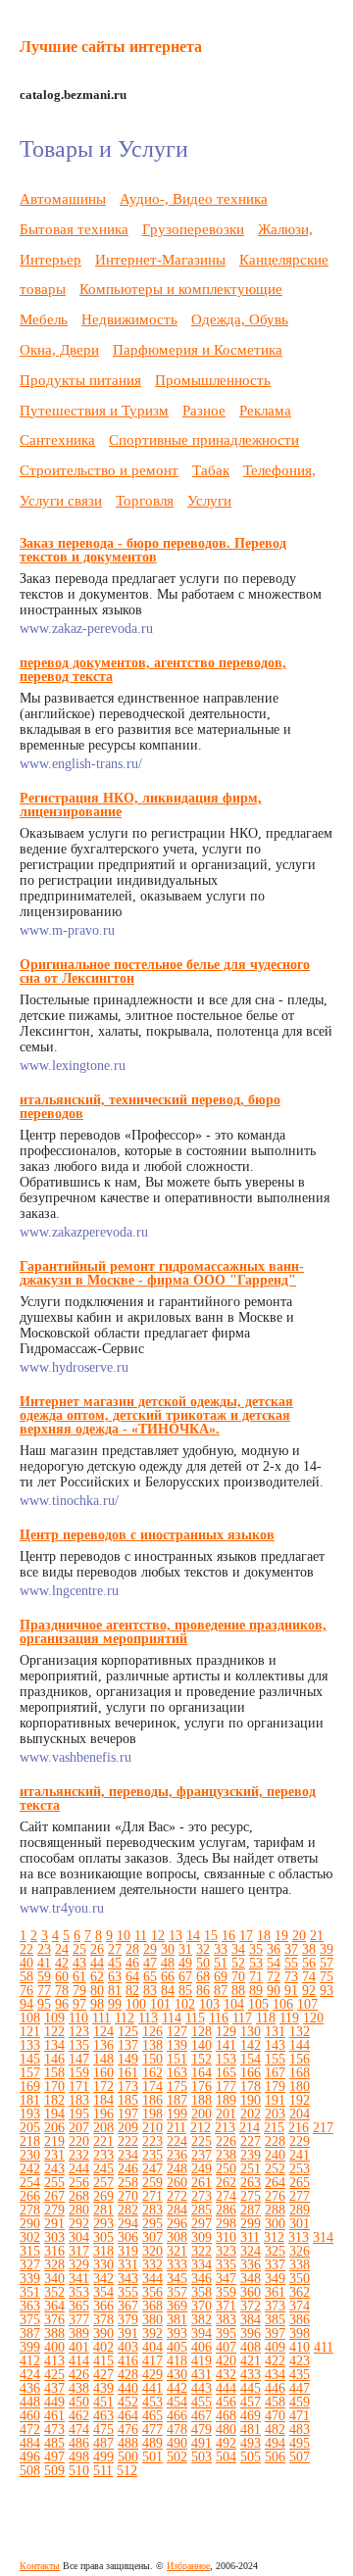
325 (275, 2251)
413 (54, 2361)
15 (211, 1936)
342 (103, 2279)
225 (202, 2141)
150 (152, 2059)
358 (202, 2292)
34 (238, 1949)
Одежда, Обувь (240, 319)
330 (103, 2265)
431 (202, 2375)
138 (152, 2045)
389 (79, 2333)
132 (300, 2032)
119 (289, 2018)
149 (128, 2059)
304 (79, 2237)
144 (300, 2045)
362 (300, 2292)
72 (274, 1977)
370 (202, 2306)
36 (274, 1949)
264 (275, 2183)
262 (226, 2183)
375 (30, 2320)
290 (30, 2224)
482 (275, 2430)
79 (79, 1991)
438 (79, 2388)
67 (185, 1977)
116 (219, 2018)
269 (103, 2196)
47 (150, 1963)
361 (275, 2292)
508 (30, 2471)
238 (226, 2155)
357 (177, 2292)
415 (103, 2361)
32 (203, 1949)
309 (202, 2237)
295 (152, 2224)
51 (221, 1963)
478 (177, 2430)
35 (256, 1949)
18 (264, 1936)
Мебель (44, 319)
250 (226, 2169)
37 (291, 1949)
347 (226, 2279)
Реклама (265, 410)
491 (202, 2443)
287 (251, 2210)
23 (44, 1949)
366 (103, 2306)
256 (79, 2183)
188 (202, 2100)
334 (202, 2265)
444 (226, 2388)
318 (103, 2251)
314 (323, 2237)
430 (177, 2375)
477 (152, 2430)
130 (251, 2032)
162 (152, 2073)
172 (103, 2087)
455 (202, 2402)
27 (115, 1949)
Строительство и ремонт (99, 470)
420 (226, 2361)
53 (256, 1963)
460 (30, 2416)
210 (152, 2128)
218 (30, 2141)
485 (54, 2443)
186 (152, 2100)
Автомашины (63, 198)
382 (202, 2320)
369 (177, 2306)
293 (103, 2224)
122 (54, 2032)
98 (97, 2004)
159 (79, 2073)
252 (275, 2169)
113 (148, 2018)
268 (79, 2196)
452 (128, 2402)
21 (317, 1936)
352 (54, 2292)
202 (251, 2114)
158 (54, 2073)
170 (54, 2087)
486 (79, 2443)
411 (324, 2347)
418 (177, 2361)
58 (26, 1977)
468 (226, 2416)
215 (274, 2128)
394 (202, 2333)
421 (251, 2361)
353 (79, 2292)
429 (152, 2375)
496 (30, 2457)
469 (251, 2416)
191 (275, 2100)
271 (152, 2196)
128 (202, 2032)
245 (103, 2169)
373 (275, 2306)
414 (79, 2361)
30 (168, 1949)
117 (242, 2018)
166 (251, 2073)
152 (202, 2059)
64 (132, 1977)
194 (54, 2114)
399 (30, 2347)
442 (177, 2388)
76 (26, 1991)
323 (226, 2251)
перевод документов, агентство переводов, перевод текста (153, 670)
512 (127, 2471)
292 (79, 2224)
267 (54, 2196)
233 (103, 2155)
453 (152, 2402)
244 (79, 2169)
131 (275, 2032)
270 (128, 2196)
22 (26, 1949)
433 (251, 2375)
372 (251, 2306)
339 (30, 2279)
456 (226, 2402)
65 (150, 1977)
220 (79, 2141)
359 (226, 2292)
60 (62, 1977)
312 (274, 2237)
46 (132, 1963)
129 (226, 2032)
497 (54, 2457)
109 (54, 2018)
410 (300, 2347)
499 (103, 2457)
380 (152, 2320)
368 (152, 2306)
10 (124, 1936)
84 (168, 1991)
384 (251, 2320)
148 (103, 2059)
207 (79, 2128)
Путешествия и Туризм (94, 410)
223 (152, 2141)
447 (300, 2388)
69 (221, 1977)
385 (275, 2320)
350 (300, 2279)
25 (79, 1949)
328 (54, 2265)
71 (256, 1977)
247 (152, 2169)
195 (79, 2114)
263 (251, 2183)
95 (44, 2004)
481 (251, 2430)
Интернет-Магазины (160, 259)
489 (152, 2443)
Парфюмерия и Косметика (198, 349)
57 (327, 1963)
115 (195, 2018)
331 (128, 2265)
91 (291, 1991)
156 (300, 2059)
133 (30, 2045)
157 (30, 2073)
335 (226, 2265)
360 (251, 2292)
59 (44, 1977)
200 (202, 2114)
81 (115, 1991)
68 (203, 1977)
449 (54, 2402)
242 (30, 2169)
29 (150, 1949)
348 (251, 2279)
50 (203, 1963)
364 (54, 2306)
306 (128, 2237)
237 (202, 2155)
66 (168, 1977)
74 (309, 1977)
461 (54, 2416)
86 (203, 1991)
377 (79, 2320)
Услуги (209, 500)
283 (152, 2210)
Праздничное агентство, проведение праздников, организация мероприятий (173, 1632)
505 (251, 2457)
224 (177, 2141)
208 (103, 2128)
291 (54, 2224)
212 (201, 2128)
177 (226, 2087)
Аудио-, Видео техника (194, 198)
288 (275, 2210)
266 (30, 2196)
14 (193, 1936)
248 (177, 2169)
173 (128, 2087)
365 (79, 2306)
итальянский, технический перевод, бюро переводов (150, 1107)
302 (30, 2237)
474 (79, 2430)
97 (79, 2004)
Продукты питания (80, 380)
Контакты (40, 2566)
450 (79, 2402)
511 (103, 2471)
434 (275, 2375)
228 (275, 2141)
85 (185, 1991)
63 (115, 1977)
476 (128, 2430)
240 (275, 2155)
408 (251, 2347)
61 (79, 1977)
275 (251, 2196)
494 (275, 2443)
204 (300, 2114)
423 (300, 2361)
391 (128, 2333)
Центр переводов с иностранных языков (147, 1535)
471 (300, 2416)
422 (275, 2361)
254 (30, 2183)
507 (300, 2457)
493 (251, 2443)
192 (300, 2100)
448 (30, 2402)
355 (128, 2292)
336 (251, 2265)
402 (103, 2347)
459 (300, 2402)
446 (275, 2388)
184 (103, 2100)
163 (177, 2073)
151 (177, 2059)
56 (309, 1963)
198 (152, 2114)
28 (132, 1949)
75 (327, 1977)
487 (103, 2443)
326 (300, 2251)
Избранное (188, 2566)
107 (307, 2004)
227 (251, 2141)
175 (177, 2087)
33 (221, 1949)
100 (136, 2004)
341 (79, 2279)
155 (275, 2059)
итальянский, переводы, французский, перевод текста (168, 1798)
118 (266, 2018)
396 (251, 2333)
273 (202, 2196)
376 (54, 2320)
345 (177, 2279)
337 (275, 2265)
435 (300, 2375)
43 (79, 1963)
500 (128, 2457)
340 (54, 2279)
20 (299, 1936)
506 (275, 2457)
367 (128, 2306)
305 (103, 2237)
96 (62, 2004)
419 (202, 2361)
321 (177, 2251)
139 (177, 2045)
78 (62, 1991)
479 (202, 2430)
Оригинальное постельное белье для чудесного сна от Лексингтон (165, 972)
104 (234, 2004)
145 (30, 2059)
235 (152, 2155)
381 (177, 2320)
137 (128, 2045)
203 (275, 2114)
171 (79, 2087)
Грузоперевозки (193, 229)
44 (97, 1963)
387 (30, 2333)
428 (128, 2375)
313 (299, 2237)
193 (30, 2114)
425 (54, 2375)
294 (128, 2224)
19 (281, 1936)
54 (274, 1963)
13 (176, 1936)
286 (226, 2210)
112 (125, 2018)
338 (300, 2265)
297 (202, 2224)
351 (30, 2292)
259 (152, 2183)
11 (141, 1936)
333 (177, 2265)
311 (250, 2237)
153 (226, 2059)
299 (251, 2224)
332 (152, 2265)
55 (291, 1963)
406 (202, 2347)
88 (238, 1991)
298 (226, 2224)
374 (300, 2306)
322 (202, 2251)
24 (62, 1949)
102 (185, 2004)
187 (177, 2100)
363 (30, 2306)
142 (251, 2045)
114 (172, 2018)
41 (44, 1963)
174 (152, 2087)
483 (300, 2430)
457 (251, 2402)
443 (202, 2388)
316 (54, 2251)
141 (226, 2045)
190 (251, 2100)
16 (228, 1936)
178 (251, 2087)
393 (177, 2333)
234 (128, 2155)
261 (202, 2183)
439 (103, 2388)
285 (202, 2210)
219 (54, 2141)
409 (275, 2347)
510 (79, 2471)
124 (103, 2032)
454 (177, 2402)
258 (128, 2183)
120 (313, 2018)
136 (103, 2045)
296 (177, 2224)
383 (226, 2320)
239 (251, 2155)
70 (238, 1977)
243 (54, 2169)
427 (103, 2375)
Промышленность (213, 380)
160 (103, 2073)
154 (251, 2059)
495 (300, 2443)
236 (177, 2155)
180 (300, 2087)
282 (128, 2210)
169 (30, 2087)
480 (226, 2430)
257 (103, 2183)
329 (79, 2265)
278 (30, 2210)
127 (177, 2032)
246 (128, 2169)
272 (177, 2196)
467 (202, 2416)
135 (79, 2045)
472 (30, 2430)
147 (79, 2059)
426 (79, 2375)
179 (275, 2087)
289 (300, 2210)
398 (300, 2333)
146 (54, 2059)
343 (128, 2279)
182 (54, 2100)
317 (79, 2251)
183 (79, 2100)
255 (54, 2183)
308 (177, 2237)
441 (152, 2388)
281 (103, 2210)
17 (246, 1936)
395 (226, 2333)
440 (128, 2388)
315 (30, 2251)
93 (327, 1991)
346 (202, 2279)
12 (158, 1936)
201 (226, 2114)
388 (54, 2333)
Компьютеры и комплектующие (181, 289)
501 (152, 2457)
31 (185, 1949)
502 (177, 2457)
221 (103, 2141)
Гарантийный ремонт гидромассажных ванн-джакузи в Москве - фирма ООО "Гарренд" (162, 1273)
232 (79, 2155)
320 (152, 2251)
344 (152, 2279)
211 (176, 2128)
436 (30, 2388)
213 (225, 2128)
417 (152, 2361)
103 (209, 2004)
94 (26, 2004)
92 (309, 1991)
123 (79, 2032)
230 (30, 2155)
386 (300, 2320)
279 (54, 2210)
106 (283, 2004)
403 (128, 2347)
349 (275, 2279)
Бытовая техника (74, 229)
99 (115, 2004)
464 (128, 2416)
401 (79, 2347)
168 (300, 2073)
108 (30, 2018)
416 (128, 2361)
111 (101, 2018)
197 (128, 2114)
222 (128, 2141)
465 (152, 2416)
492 (226, 2443)
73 (291, 1977)
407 (226, 2347)
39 (327, 1949)
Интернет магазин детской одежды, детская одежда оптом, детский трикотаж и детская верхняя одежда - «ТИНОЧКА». (156, 1415)
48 (168, 1963)
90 (274, 1991)
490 (177, 2443)
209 (128, 2128)
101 (160, 2004)
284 (177, 2210)
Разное (204, 410)
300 (275, 2224)
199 (177, 2114)
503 (202, 2457)
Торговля (145, 500)
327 (30, 2265)
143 (275, 2045)
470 (275, 2416)
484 (30, 2443)
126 (152, 2032)
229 (300, 2141)
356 (152, 2292)
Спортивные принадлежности (204, 439)
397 (275, 2333)
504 (226, 2457)
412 (30, 2361)
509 (54, 2471)
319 (128, 2251)
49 (185, 1963)
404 (152, 2347)
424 (30, 2375)
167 (275, 2073)
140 (202, 2045)
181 (30, 2100)
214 (250, 2128)
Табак (211, 470)
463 (103, 2416)
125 (128, 2032)
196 (103, 2114)
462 (79, 2416)
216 (299, 2128)
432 (226, 2375)
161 (128, 2073)
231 (54, 2155)
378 (103, 2320)
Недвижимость (129, 319)
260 (177, 2183)
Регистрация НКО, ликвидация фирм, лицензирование (141, 805)
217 (323, 2128)
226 (226, 2141)
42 (62, 1963)
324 (251, 2251)
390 (103, 2333)
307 (152, 2237)
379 (128, 2320)
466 (177, 2416)
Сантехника (57, 439)
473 (54, 2430)
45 (115, 1963)
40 (26, 1963)
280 (79, 2210)
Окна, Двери (59, 349)
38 (309, 1949)
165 (226, 2073)
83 (150, 1991)
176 (202, 2087)
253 (300, 2169)
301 (300, 2224)
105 (258, 2004)
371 (226, 2306)
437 (54, 2388)
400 (54, 2347)
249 (202, 2169)
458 (275, 2402)
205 (30, 2128)
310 (226, 2237)
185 (128, 2100)
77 (44, 1991)
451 (103, 2402)
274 (226, 2196)
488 (128, 2443)
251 (251, 2169)
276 (275, 2196)
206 (54, 2128)
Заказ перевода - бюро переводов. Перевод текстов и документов (153, 550)
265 (300, 2183)
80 (97, 1991)
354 (103, 2292)
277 (300, 2196)
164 (202, 2073)
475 (103, 2430)
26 (97, 1949)
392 (152, 2333)
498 (79, 2457)
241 (300, 2155)
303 (54, 2237)
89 (256, 1991)
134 (54, 2045)
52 (238, 1963)
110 (78, 2018)
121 (30, 2032)
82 (132, 1991)
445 (251, 2388)
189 (226, 2100)
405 (177, 2347)
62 (97, 1977)
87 (221, 1991)
